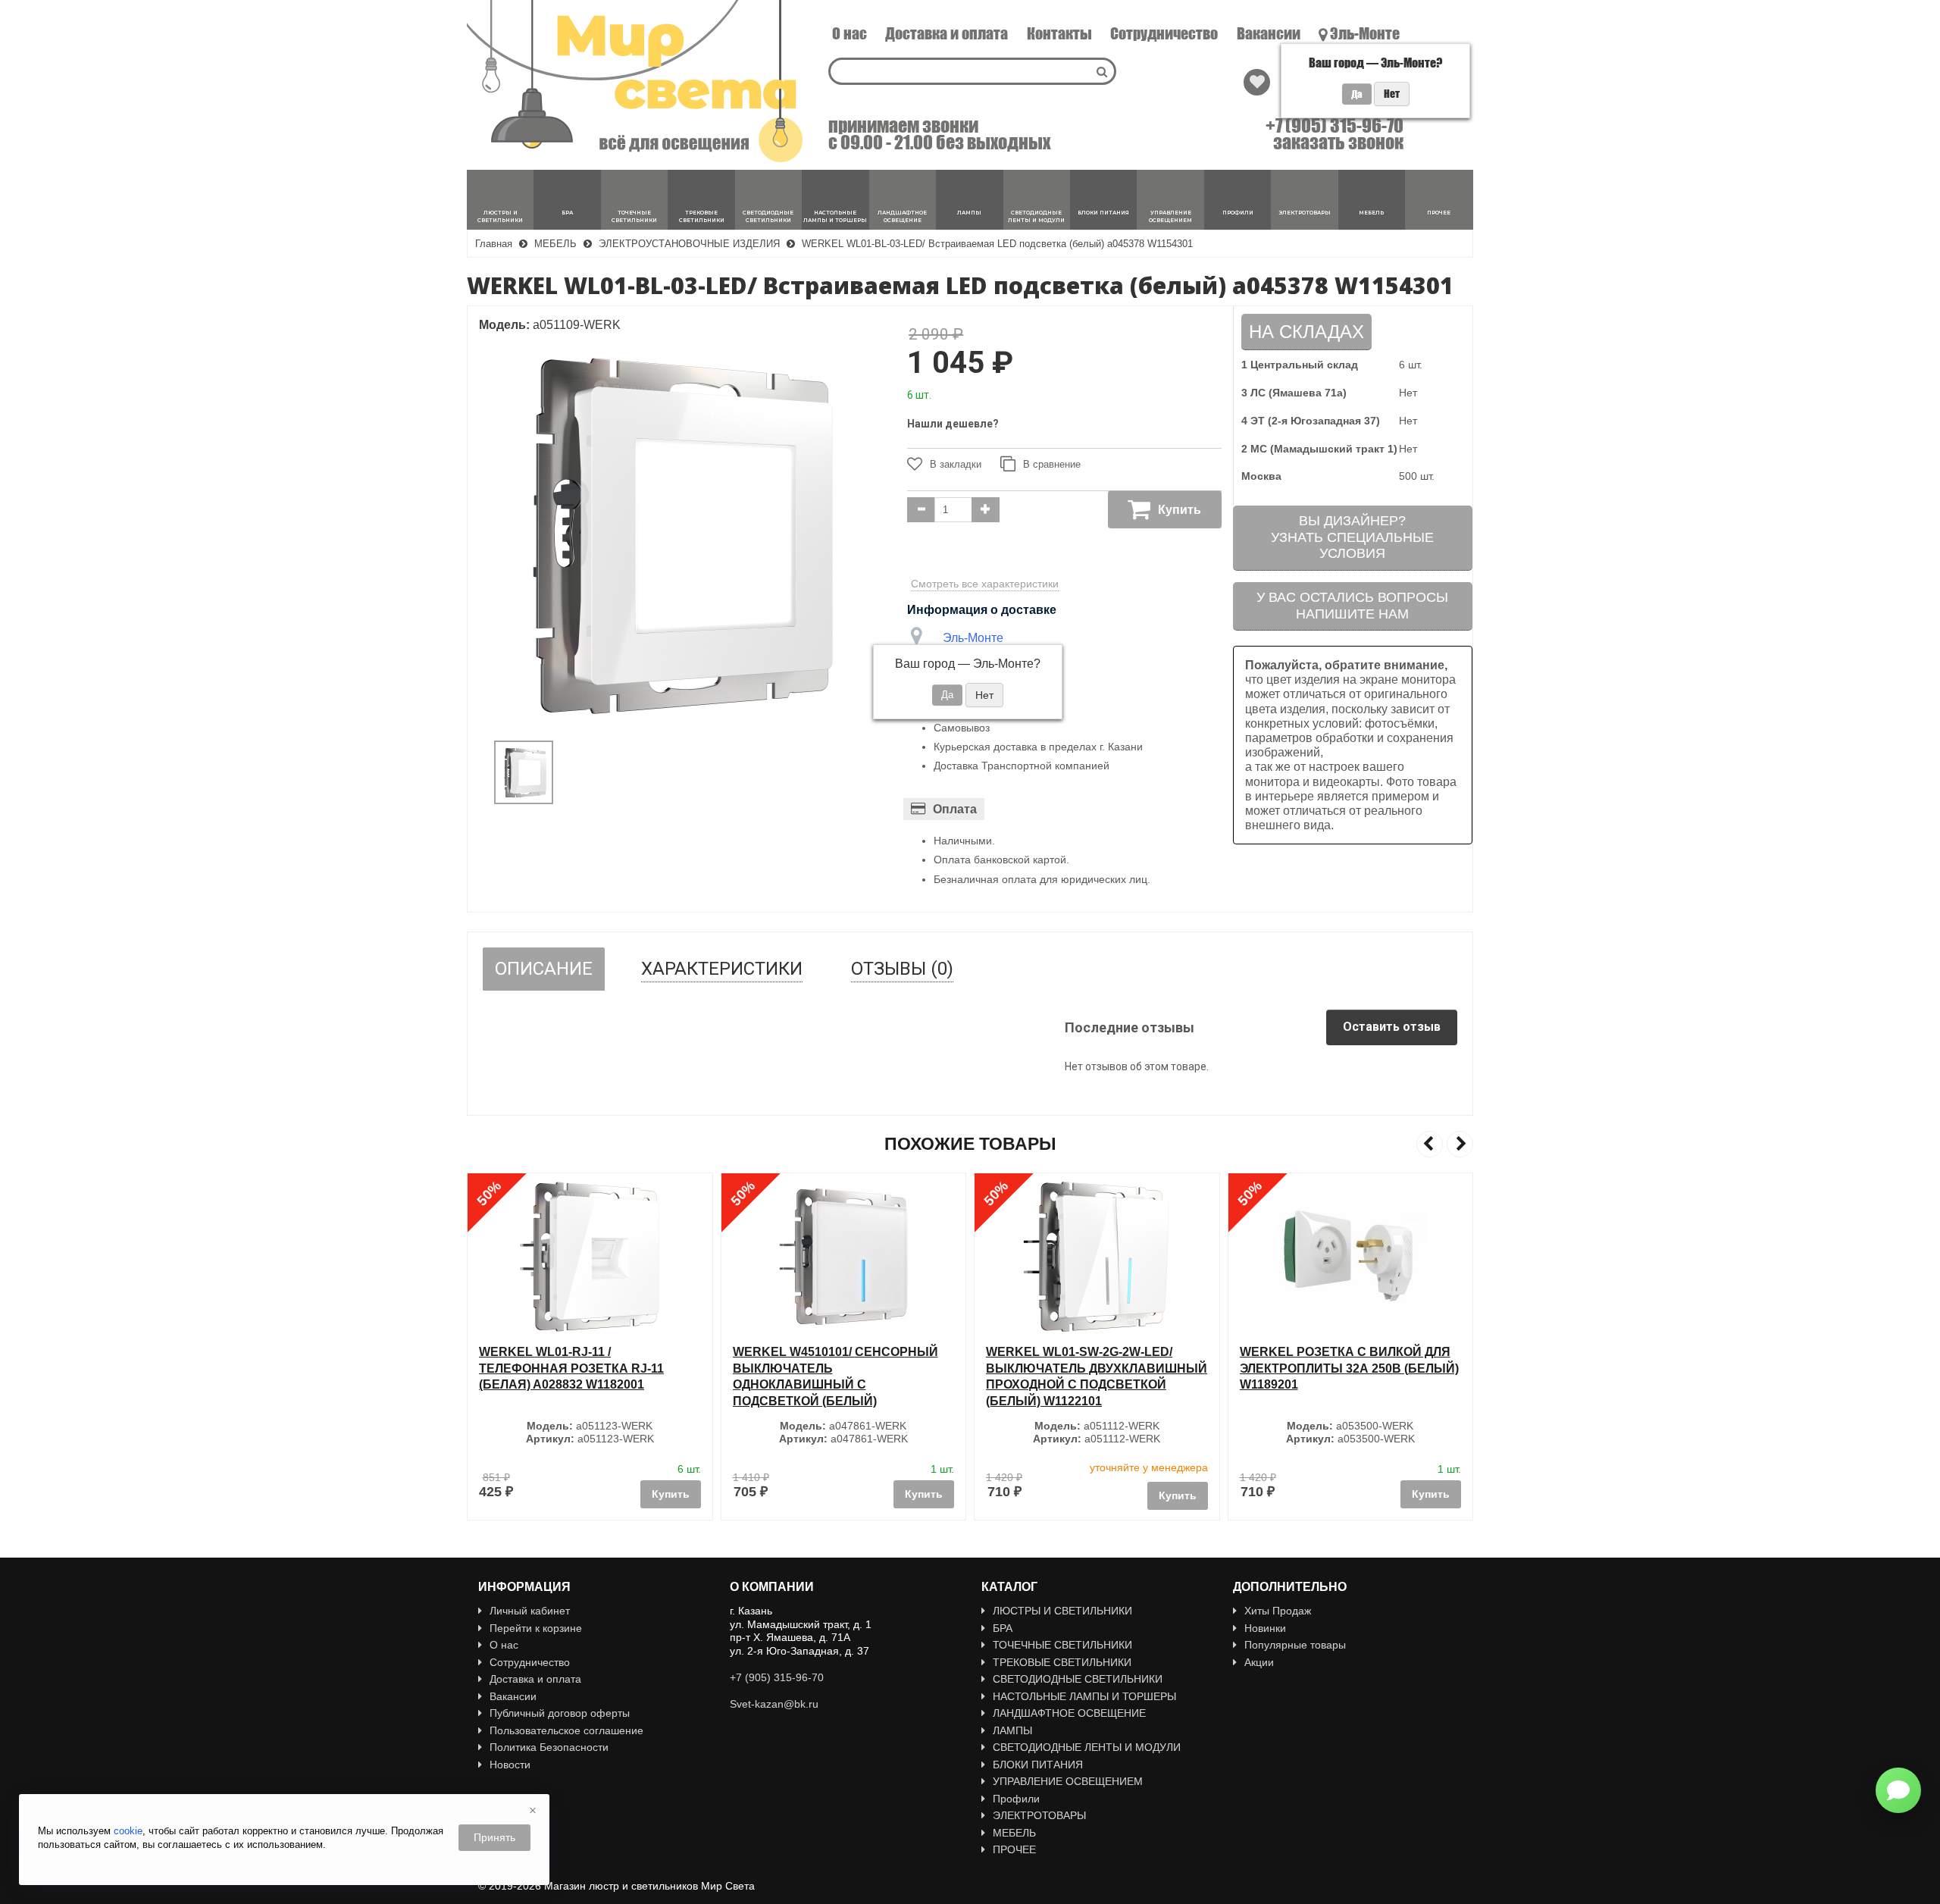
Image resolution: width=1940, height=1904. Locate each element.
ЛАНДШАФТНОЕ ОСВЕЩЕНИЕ (1069, 1713)
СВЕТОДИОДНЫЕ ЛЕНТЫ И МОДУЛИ (1087, 1747)
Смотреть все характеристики (985, 584)
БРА (1003, 1628)
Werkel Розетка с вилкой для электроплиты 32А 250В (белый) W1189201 (1349, 1368)
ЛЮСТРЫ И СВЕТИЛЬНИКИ (1062, 1611)
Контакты (1059, 33)
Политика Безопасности (549, 1747)
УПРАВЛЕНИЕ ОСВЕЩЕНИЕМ (1068, 1781)
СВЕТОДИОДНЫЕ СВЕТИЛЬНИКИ (1078, 1679)
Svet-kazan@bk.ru (774, 1704)
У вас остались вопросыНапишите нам (1352, 606)
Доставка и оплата (947, 33)
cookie (128, 1831)
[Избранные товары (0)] (1257, 82)
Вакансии (1269, 33)
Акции (1259, 1662)
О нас (850, 33)
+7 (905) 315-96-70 (1335, 126)
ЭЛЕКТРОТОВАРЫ (1039, 1815)
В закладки (956, 464)
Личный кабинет (530, 1611)
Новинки (1265, 1628)
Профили (1016, 1799)
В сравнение (1052, 464)
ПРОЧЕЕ (1014, 1849)
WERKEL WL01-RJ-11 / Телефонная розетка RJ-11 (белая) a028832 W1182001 (571, 1368)
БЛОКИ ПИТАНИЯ (1038, 1765)
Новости (510, 1765)
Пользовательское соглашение (566, 1730)
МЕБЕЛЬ (1014, 1833)
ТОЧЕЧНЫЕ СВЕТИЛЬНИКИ (1062, 1645)
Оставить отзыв (1392, 1027)
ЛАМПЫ (1012, 1730)
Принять (494, 1837)
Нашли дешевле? (953, 424)
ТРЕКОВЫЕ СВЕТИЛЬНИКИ (1062, 1662)
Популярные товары (1295, 1645)
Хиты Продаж (1278, 1611)
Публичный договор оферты (560, 1713)
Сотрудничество (1164, 33)
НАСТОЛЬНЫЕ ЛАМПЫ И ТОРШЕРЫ (1084, 1696)
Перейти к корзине (536, 1628)
